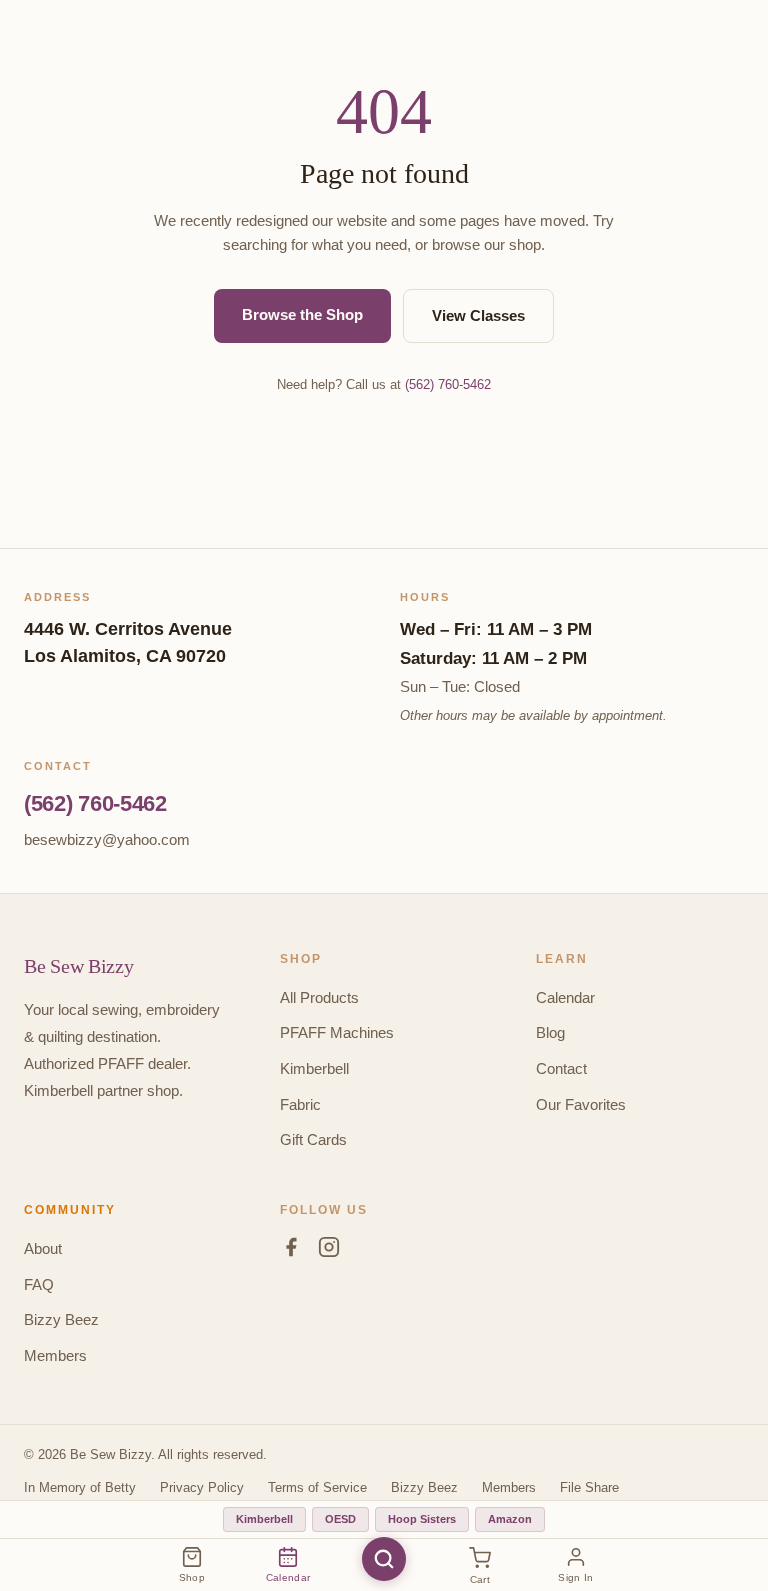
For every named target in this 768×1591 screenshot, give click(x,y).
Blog (550, 1032)
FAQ (39, 1284)
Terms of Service (317, 1487)
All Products (319, 997)
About (43, 1248)
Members (55, 1355)
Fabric (300, 1104)
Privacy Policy (202, 1487)
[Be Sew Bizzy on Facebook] (291, 1251)
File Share (589, 1487)
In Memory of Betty (80, 1487)
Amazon (510, 1519)
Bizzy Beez (61, 1319)
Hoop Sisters (422, 1519)
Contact (561, 1068)
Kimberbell (314, 1068)
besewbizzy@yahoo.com (107, 839)
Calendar (565, 997)
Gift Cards (313, 1139)
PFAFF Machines (337, 1032)
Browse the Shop (302, 314)
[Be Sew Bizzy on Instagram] (329, 1251)
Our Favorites (581, 1104)
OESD (340, 1519)
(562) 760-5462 (448, 384)
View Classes (478, 315)
